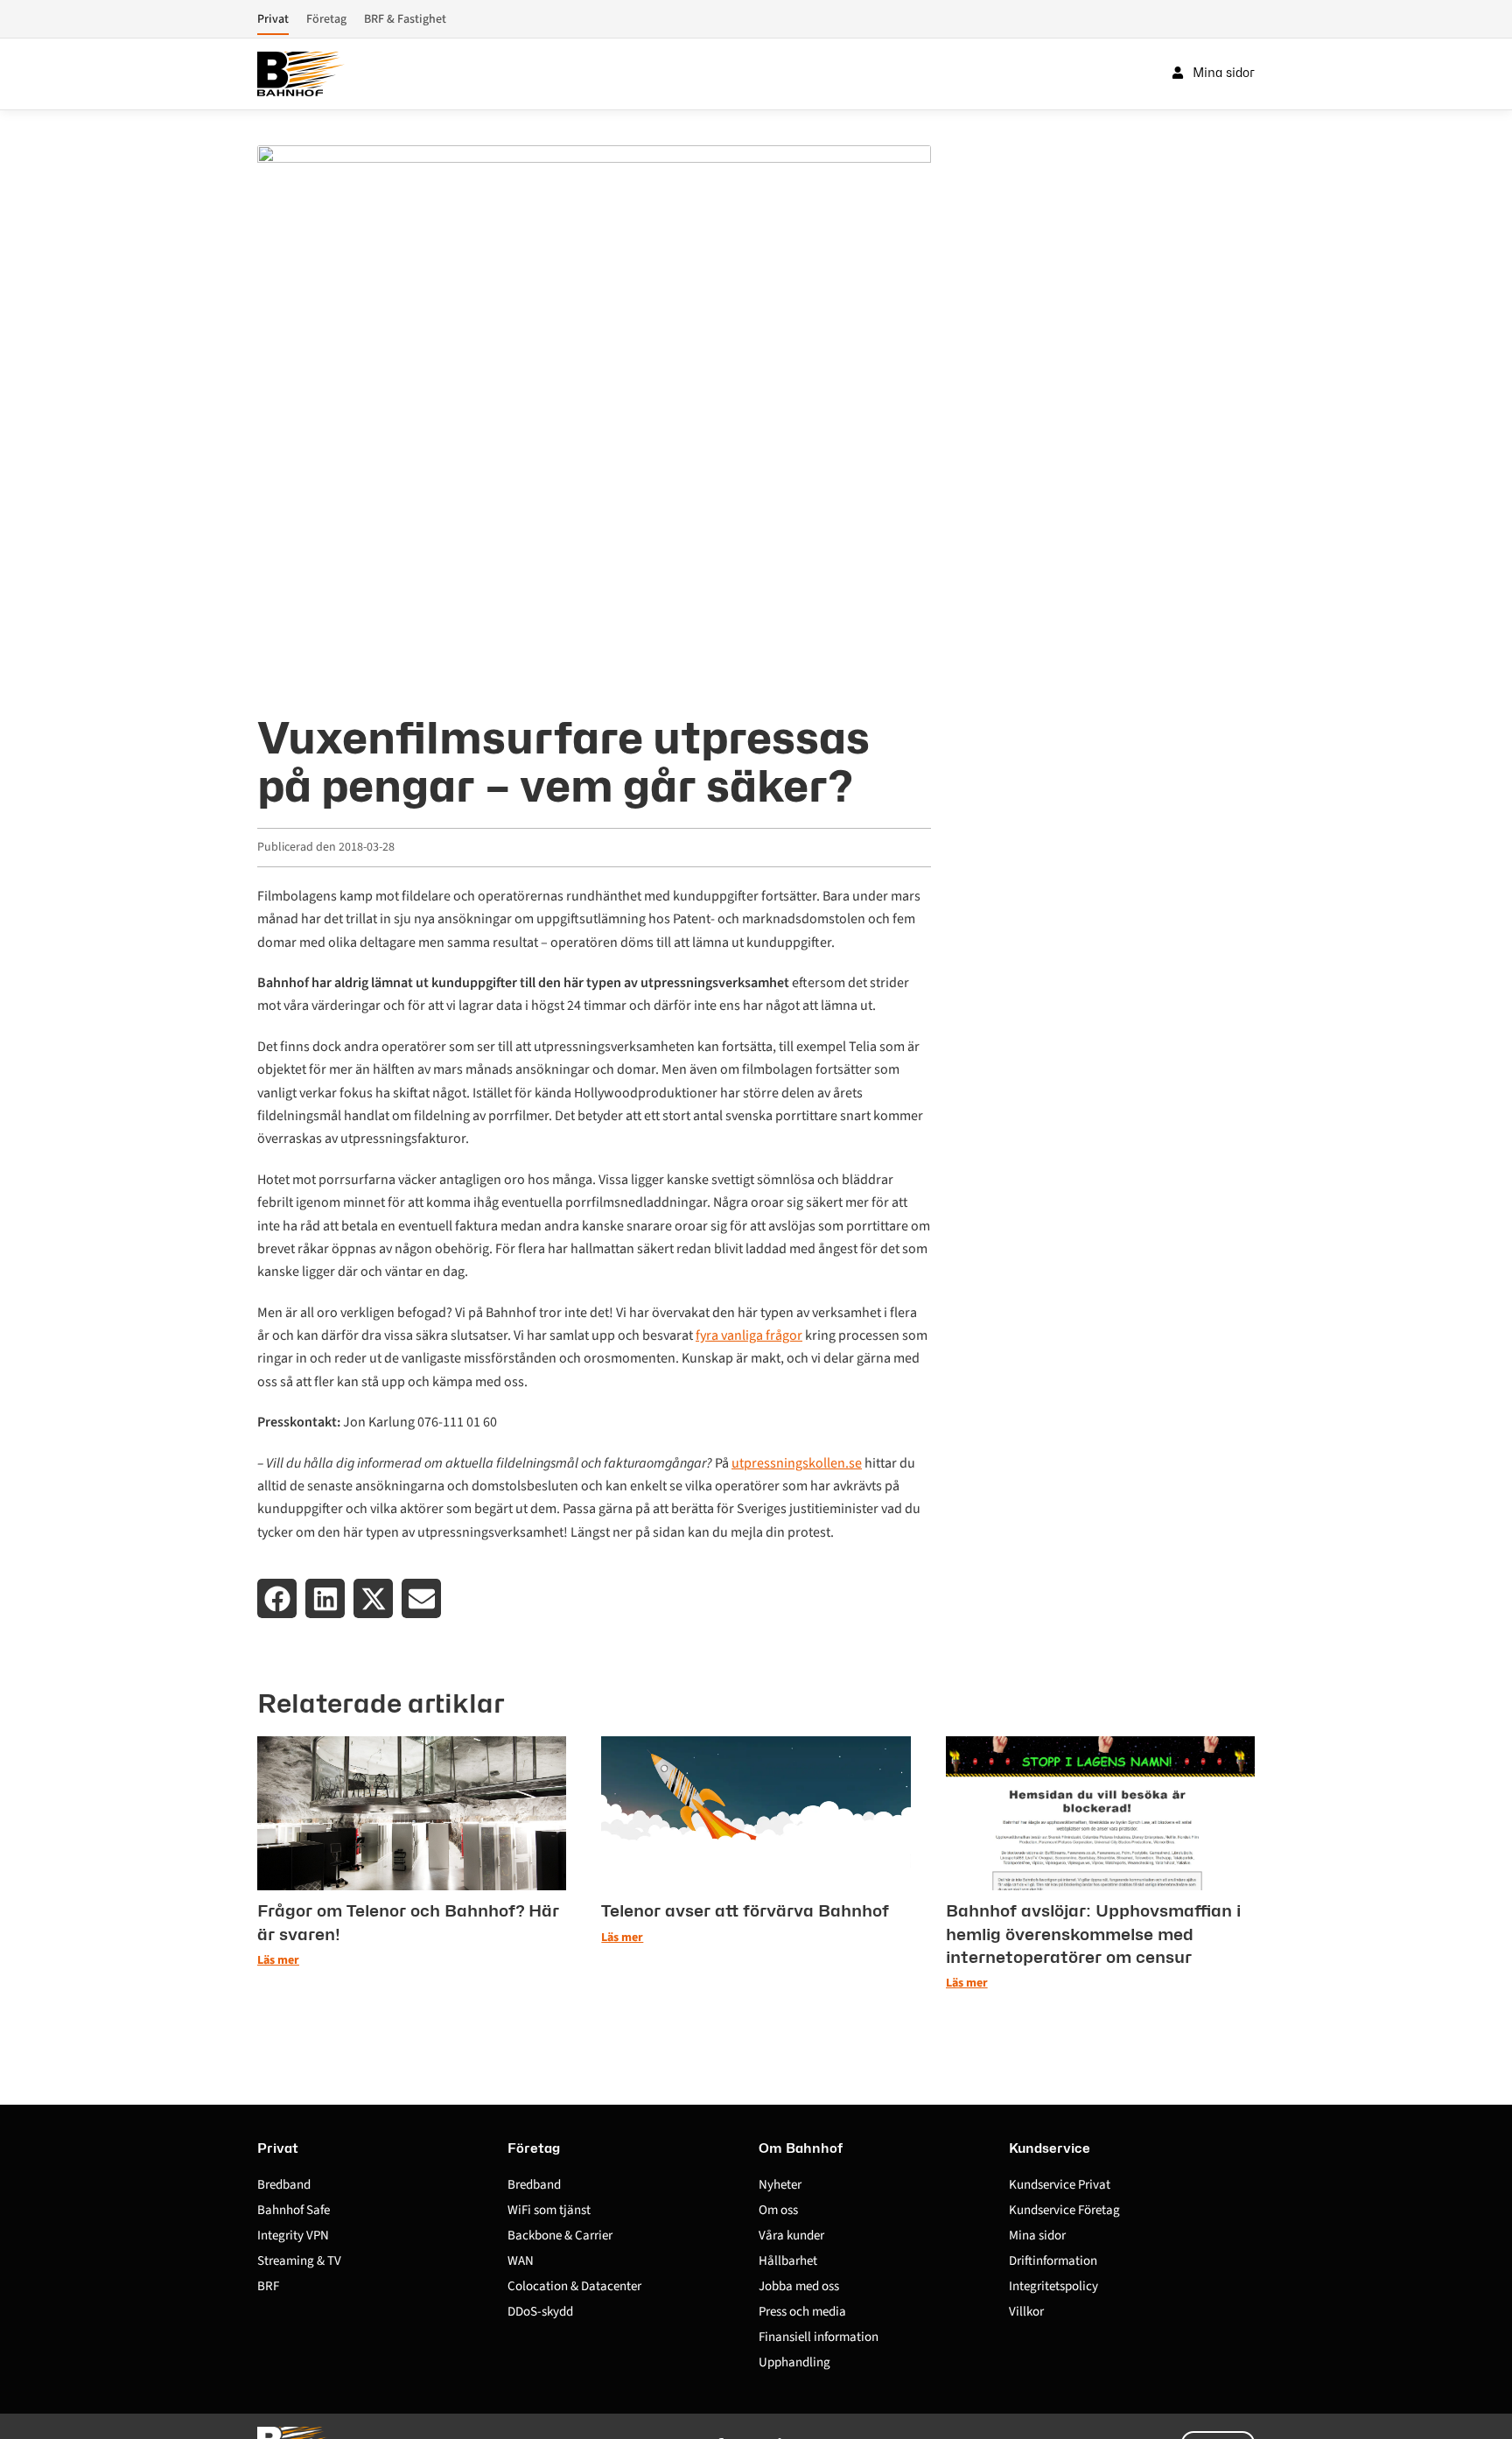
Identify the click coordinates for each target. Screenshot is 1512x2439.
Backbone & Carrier (560, 2236)
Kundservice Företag (1064, 2210)
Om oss (778, 2210)
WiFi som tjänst (549, 2210)
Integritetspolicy (1053, 2286)
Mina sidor (1037, 2236)
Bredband (284, 2185)
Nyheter (780, 2185)
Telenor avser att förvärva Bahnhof (745, 1910)
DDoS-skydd (540, 2312)
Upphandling (794, 2362)
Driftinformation (1053, 2261)
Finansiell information (819, 2337)
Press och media (802, 2312)
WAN (521, 2261)
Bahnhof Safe (294, 2210)
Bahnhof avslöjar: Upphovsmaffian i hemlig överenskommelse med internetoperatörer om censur (1093, 1934)
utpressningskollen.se (797, 1463)
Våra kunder (791, 2236)
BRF (268, 2286)
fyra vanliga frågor (749, 1335)
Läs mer (278, 1960)
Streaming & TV (299, 2261)
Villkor (1026, 2312)
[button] (277, 1598)
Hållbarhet (788, 2261)
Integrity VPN (293, 2236)
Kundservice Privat (1060, 2185)
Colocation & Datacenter (574, 2286)
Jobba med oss (799, 2286)
